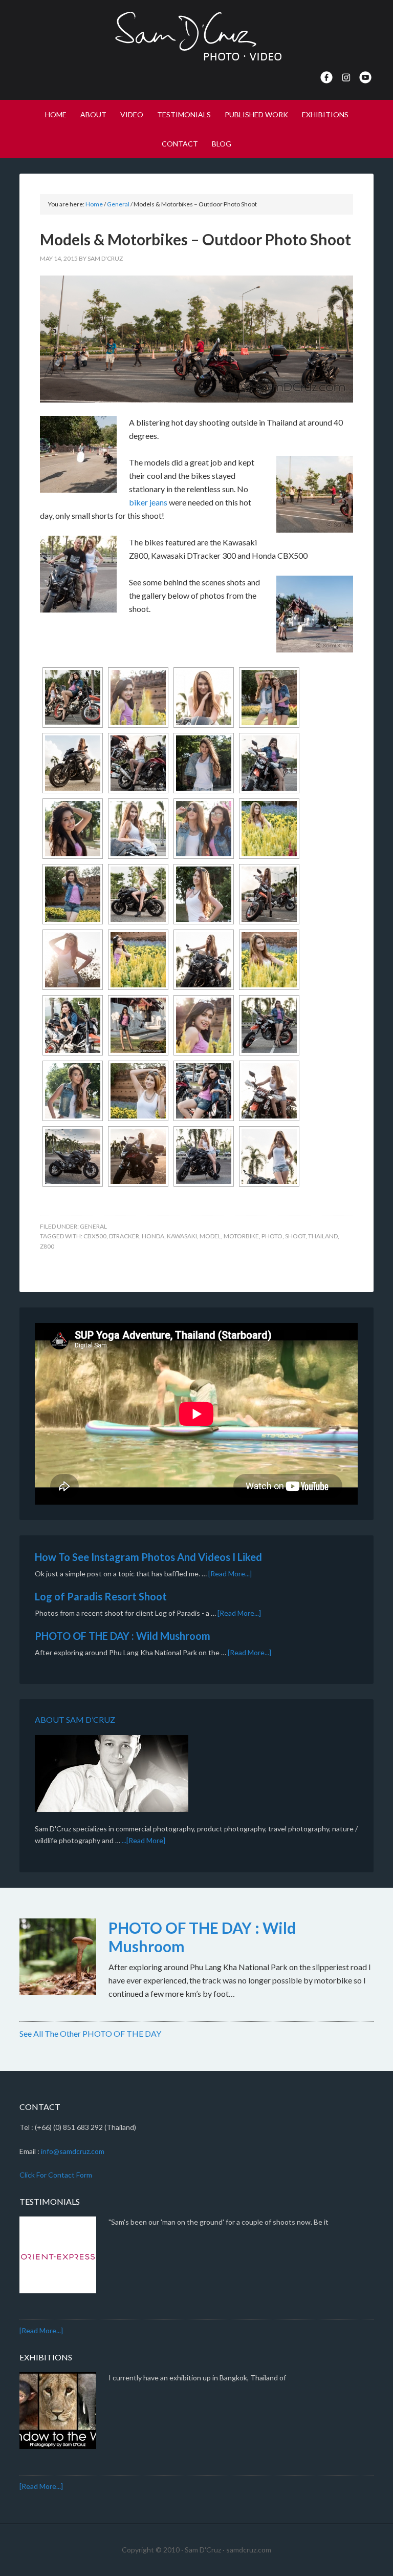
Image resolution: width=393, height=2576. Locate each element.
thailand (323, 1236)
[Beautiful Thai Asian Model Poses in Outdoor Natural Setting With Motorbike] (73, 698)
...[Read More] (144, 1840)
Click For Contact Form (56, 2175)
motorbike (241, 1236)
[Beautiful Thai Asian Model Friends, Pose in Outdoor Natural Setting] (269, 698)
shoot (295, 1236)
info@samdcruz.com (73, 2151)
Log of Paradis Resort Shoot (101, 1596)
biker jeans (148, 502)
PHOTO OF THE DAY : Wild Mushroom (123, 1636)
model (210, 1236)
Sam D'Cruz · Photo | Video (196, 36)
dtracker (124, 1236)
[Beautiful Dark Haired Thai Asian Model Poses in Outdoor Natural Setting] (138, 698)
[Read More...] (230, 1574)
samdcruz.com (249, 2550)
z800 (47, 1246)
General (93, 1226)
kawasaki (182, 1236)
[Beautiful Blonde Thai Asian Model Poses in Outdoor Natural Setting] (204, 763)
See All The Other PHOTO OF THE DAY (90, 2033)
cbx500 (95, 1236)
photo (272, 1236)
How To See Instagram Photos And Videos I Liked (148, 1557)
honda (153, 1236)
